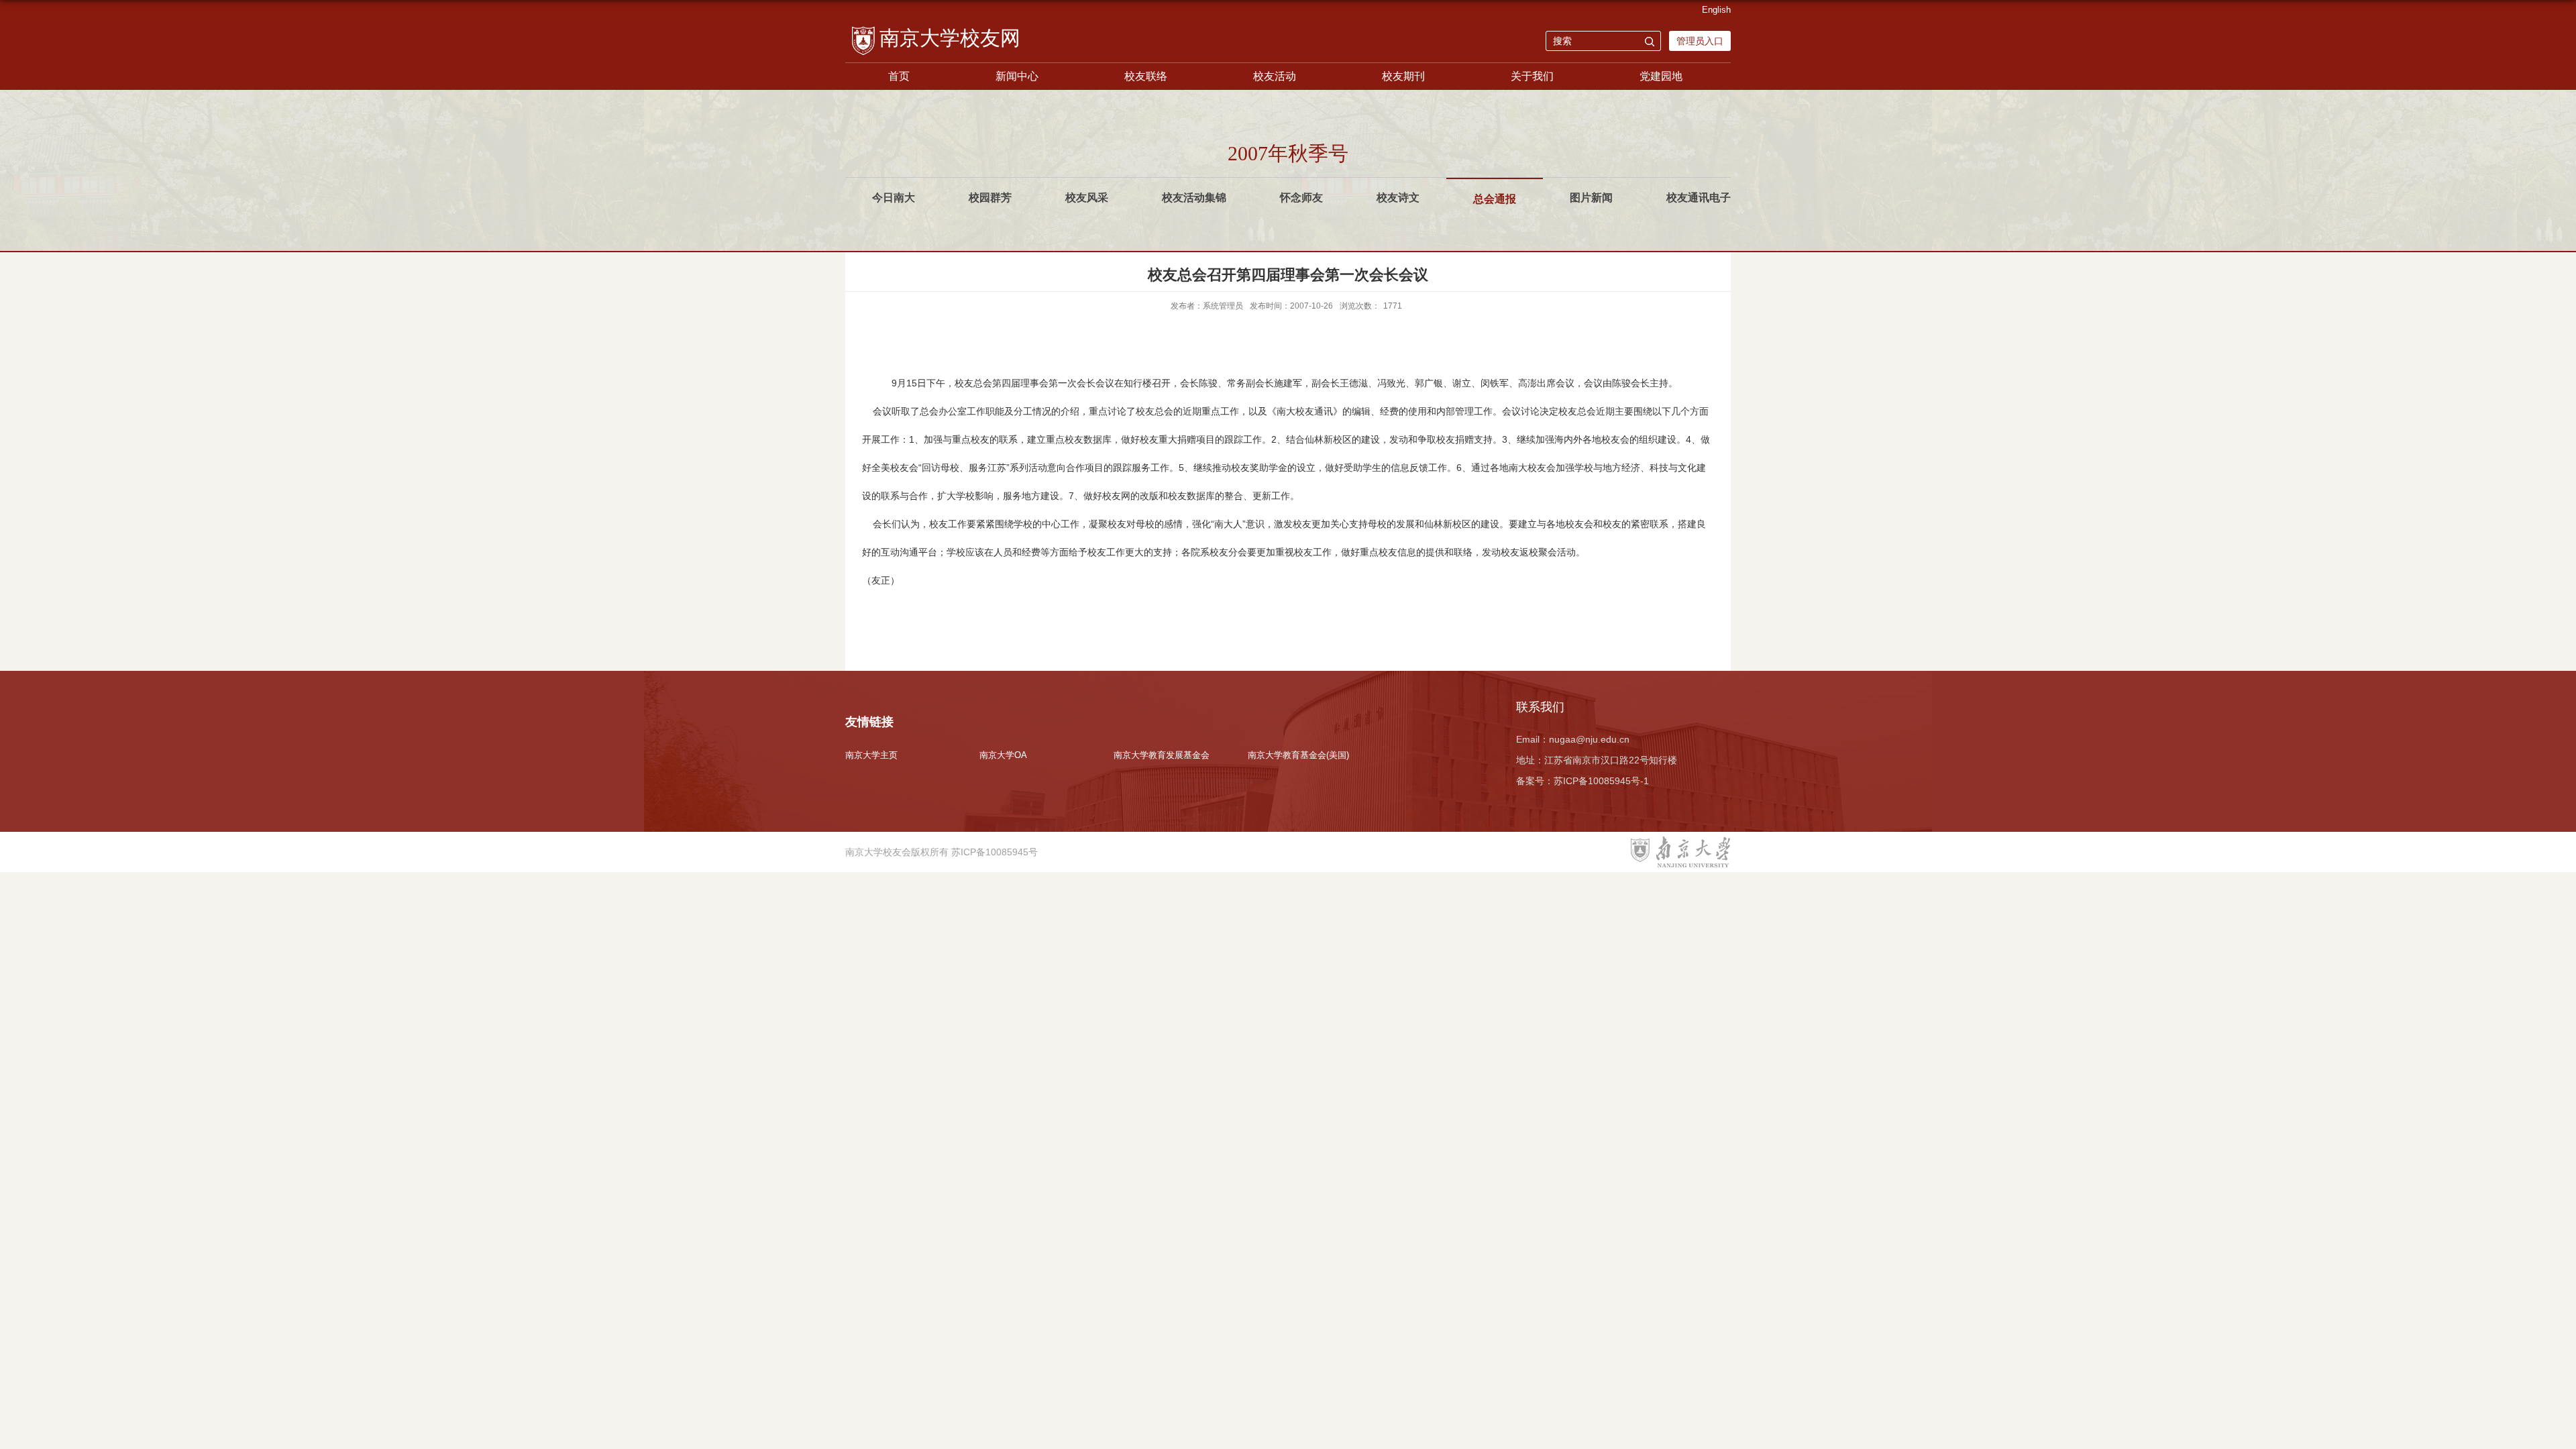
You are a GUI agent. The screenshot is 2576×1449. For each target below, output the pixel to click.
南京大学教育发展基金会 (1162, 755)
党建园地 (1661, 76)
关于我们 (1532, 76)
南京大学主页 (871, 755)
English (1716, 10)
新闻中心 (1017, 76)
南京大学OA (1003, 755)
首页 (899, 76)
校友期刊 (1403, 76)
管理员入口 (1700, 41)
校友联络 (1146, 76)
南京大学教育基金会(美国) (1298, 755)
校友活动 (1275, 76)
